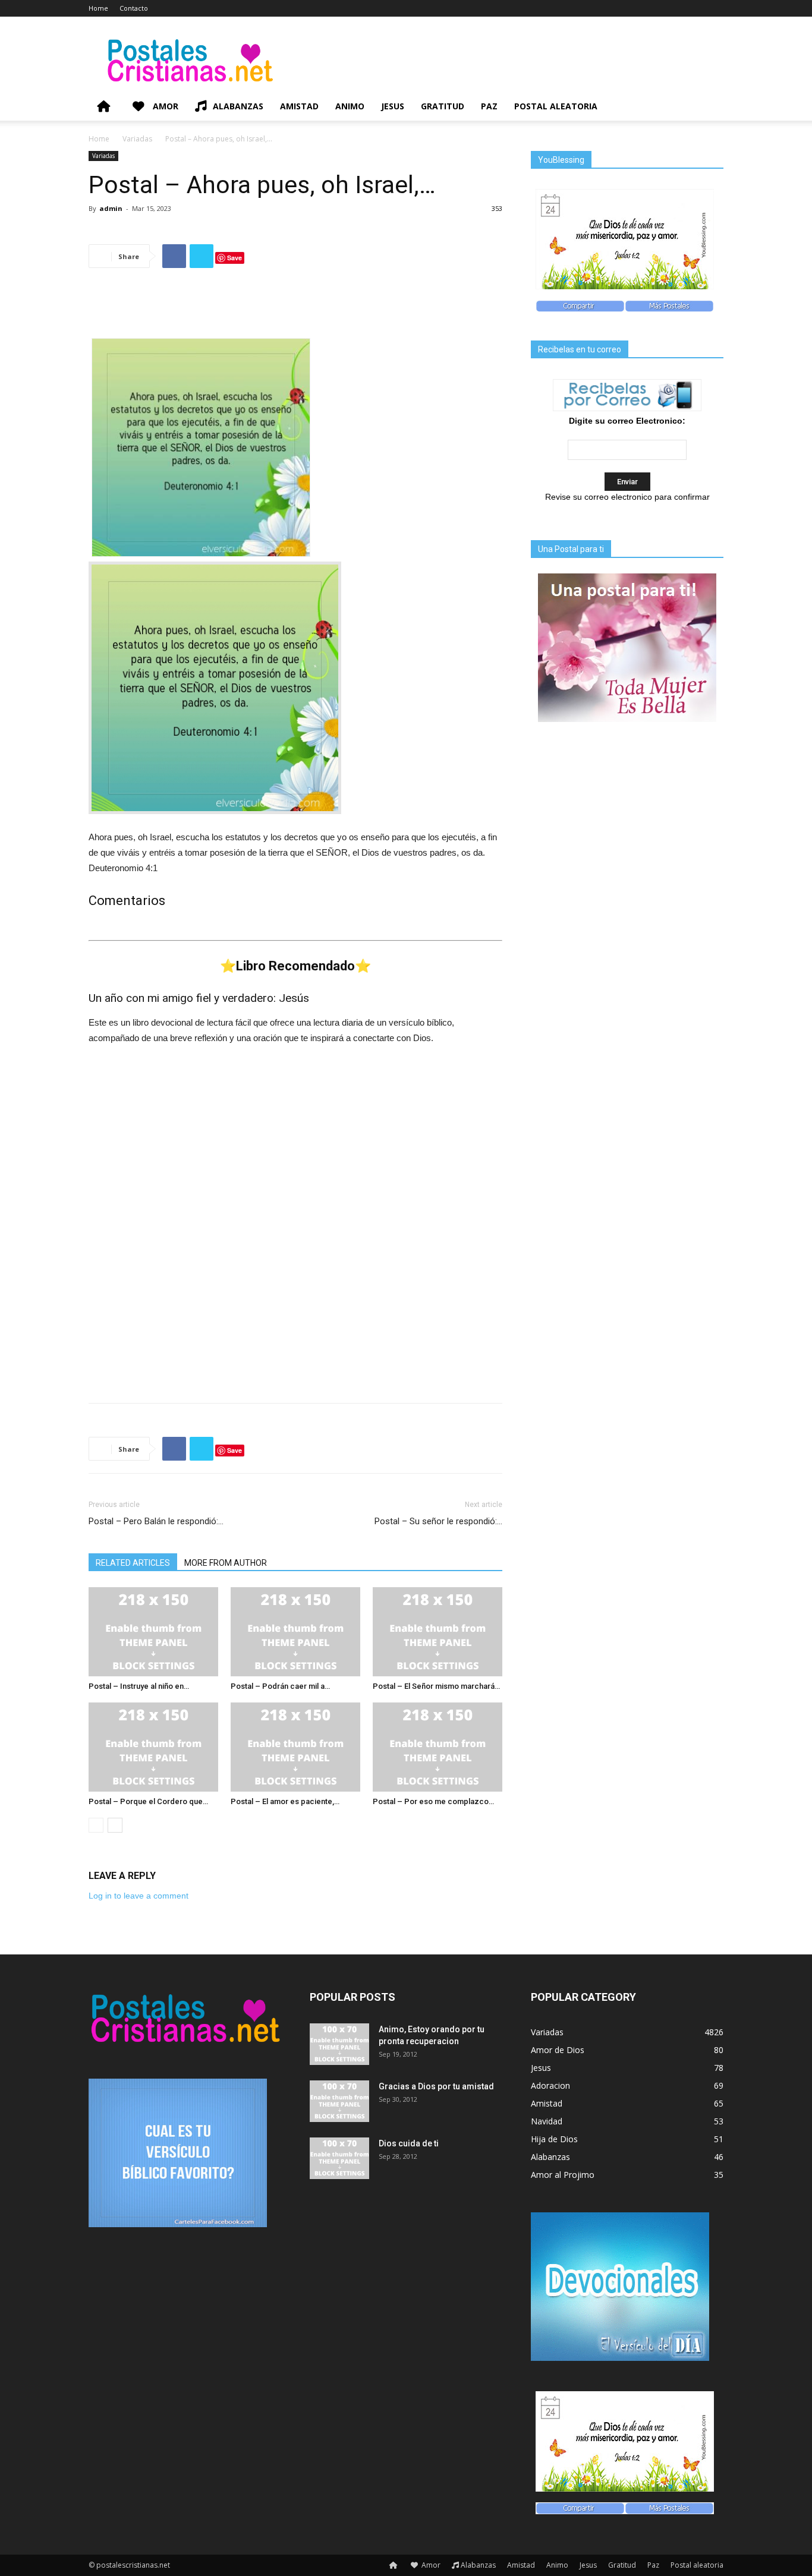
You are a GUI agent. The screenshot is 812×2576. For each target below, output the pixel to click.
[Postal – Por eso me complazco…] (438, 1747)
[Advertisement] (295, 308)
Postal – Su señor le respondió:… (438, 1521)
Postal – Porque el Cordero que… (148, 1801)
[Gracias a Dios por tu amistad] (339, 2101)
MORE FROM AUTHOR (226, 1563)
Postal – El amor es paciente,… (285, 1801)
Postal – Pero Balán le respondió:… (156, 1521)
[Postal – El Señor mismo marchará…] (438, 1632)
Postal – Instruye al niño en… (139, 1686)
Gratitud (443, 106)
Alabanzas (238, 106)
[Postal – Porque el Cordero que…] (153, 1747)
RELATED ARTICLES (133, 1563)
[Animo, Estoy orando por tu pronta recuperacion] (339, 2044)
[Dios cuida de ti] (339, 2158)
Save (235, 258)
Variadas (137, 139)
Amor (164, 106)
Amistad (299, 106)
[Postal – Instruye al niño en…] (153, 1632)
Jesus (393, 106)
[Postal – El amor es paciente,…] (295, 1747)
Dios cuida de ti (409, 2143)
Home (98, 8)
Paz (489, 106)
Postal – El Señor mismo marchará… (436, 1686)
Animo (350, 106)
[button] (709, 107)
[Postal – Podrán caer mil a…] (295, 1632)
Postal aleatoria (556, 106)
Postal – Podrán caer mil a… (280, 1686)
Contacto (134, 8)
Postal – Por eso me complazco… (433, 1801)
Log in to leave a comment (139, 1896)
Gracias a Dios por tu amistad (436, 2086)
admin (111, 208)
